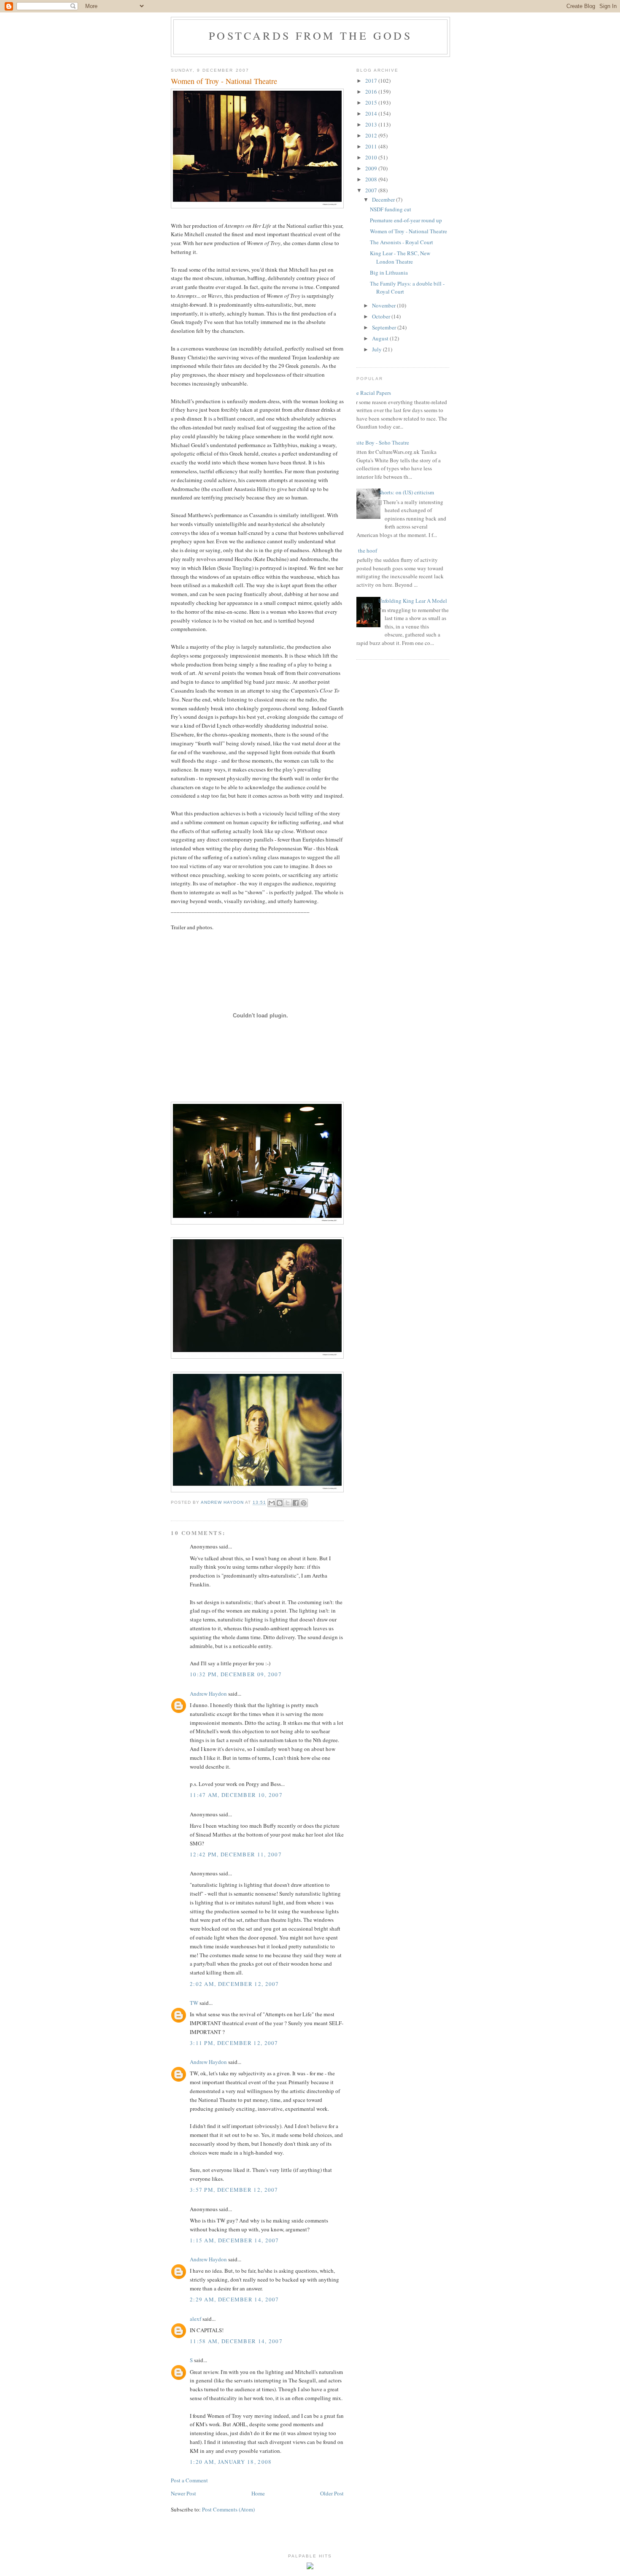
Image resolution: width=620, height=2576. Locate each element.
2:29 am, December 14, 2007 (235, 2299)
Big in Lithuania (389, 272)
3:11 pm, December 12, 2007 (234, 2043)
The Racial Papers (371, 393)
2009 (372, 168)
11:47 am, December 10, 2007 (236, 1795)
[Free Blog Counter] (310, 2567)
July (377, 349)
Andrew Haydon (208, 1694)
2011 (372, 146)
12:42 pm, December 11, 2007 (236, 1854)
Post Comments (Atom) (228, 2509)
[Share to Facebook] (296, 1503)
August (381, 338)
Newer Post (183, 2493)
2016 (372, 92)
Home (258, 2493)
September (385, 327)
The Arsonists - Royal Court (402, 242)
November (384, 305)
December (384, 200)
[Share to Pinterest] (304, 1503)
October (382, 316)
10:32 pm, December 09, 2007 (236, 1674)
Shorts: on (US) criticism (406, 492)
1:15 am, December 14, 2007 (235, 2240)
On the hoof (364, 550)
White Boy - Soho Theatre (380, 442)
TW (194, 2003)
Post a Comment (189, 2480)
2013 (372, 124)
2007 (372, 190)
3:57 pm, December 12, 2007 (234, 2190)
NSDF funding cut (391, 209)
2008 (372, 179)
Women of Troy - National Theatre (408, 231)
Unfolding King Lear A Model (413, 601)
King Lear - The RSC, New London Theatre (400, 257)
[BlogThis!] (280, 1503)
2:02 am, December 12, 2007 (235, 1984)
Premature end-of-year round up (406, 220)
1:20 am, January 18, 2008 (231, 2462)
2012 (372, 135)
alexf (195, 2319)
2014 (372, 113)
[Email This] (272, 1503)
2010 (372, 157)
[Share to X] (288, 1503)
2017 (372, 81)
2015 (372, 103)
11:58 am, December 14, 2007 (236, 2341)
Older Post (332, 2493)
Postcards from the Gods (310, 35)
